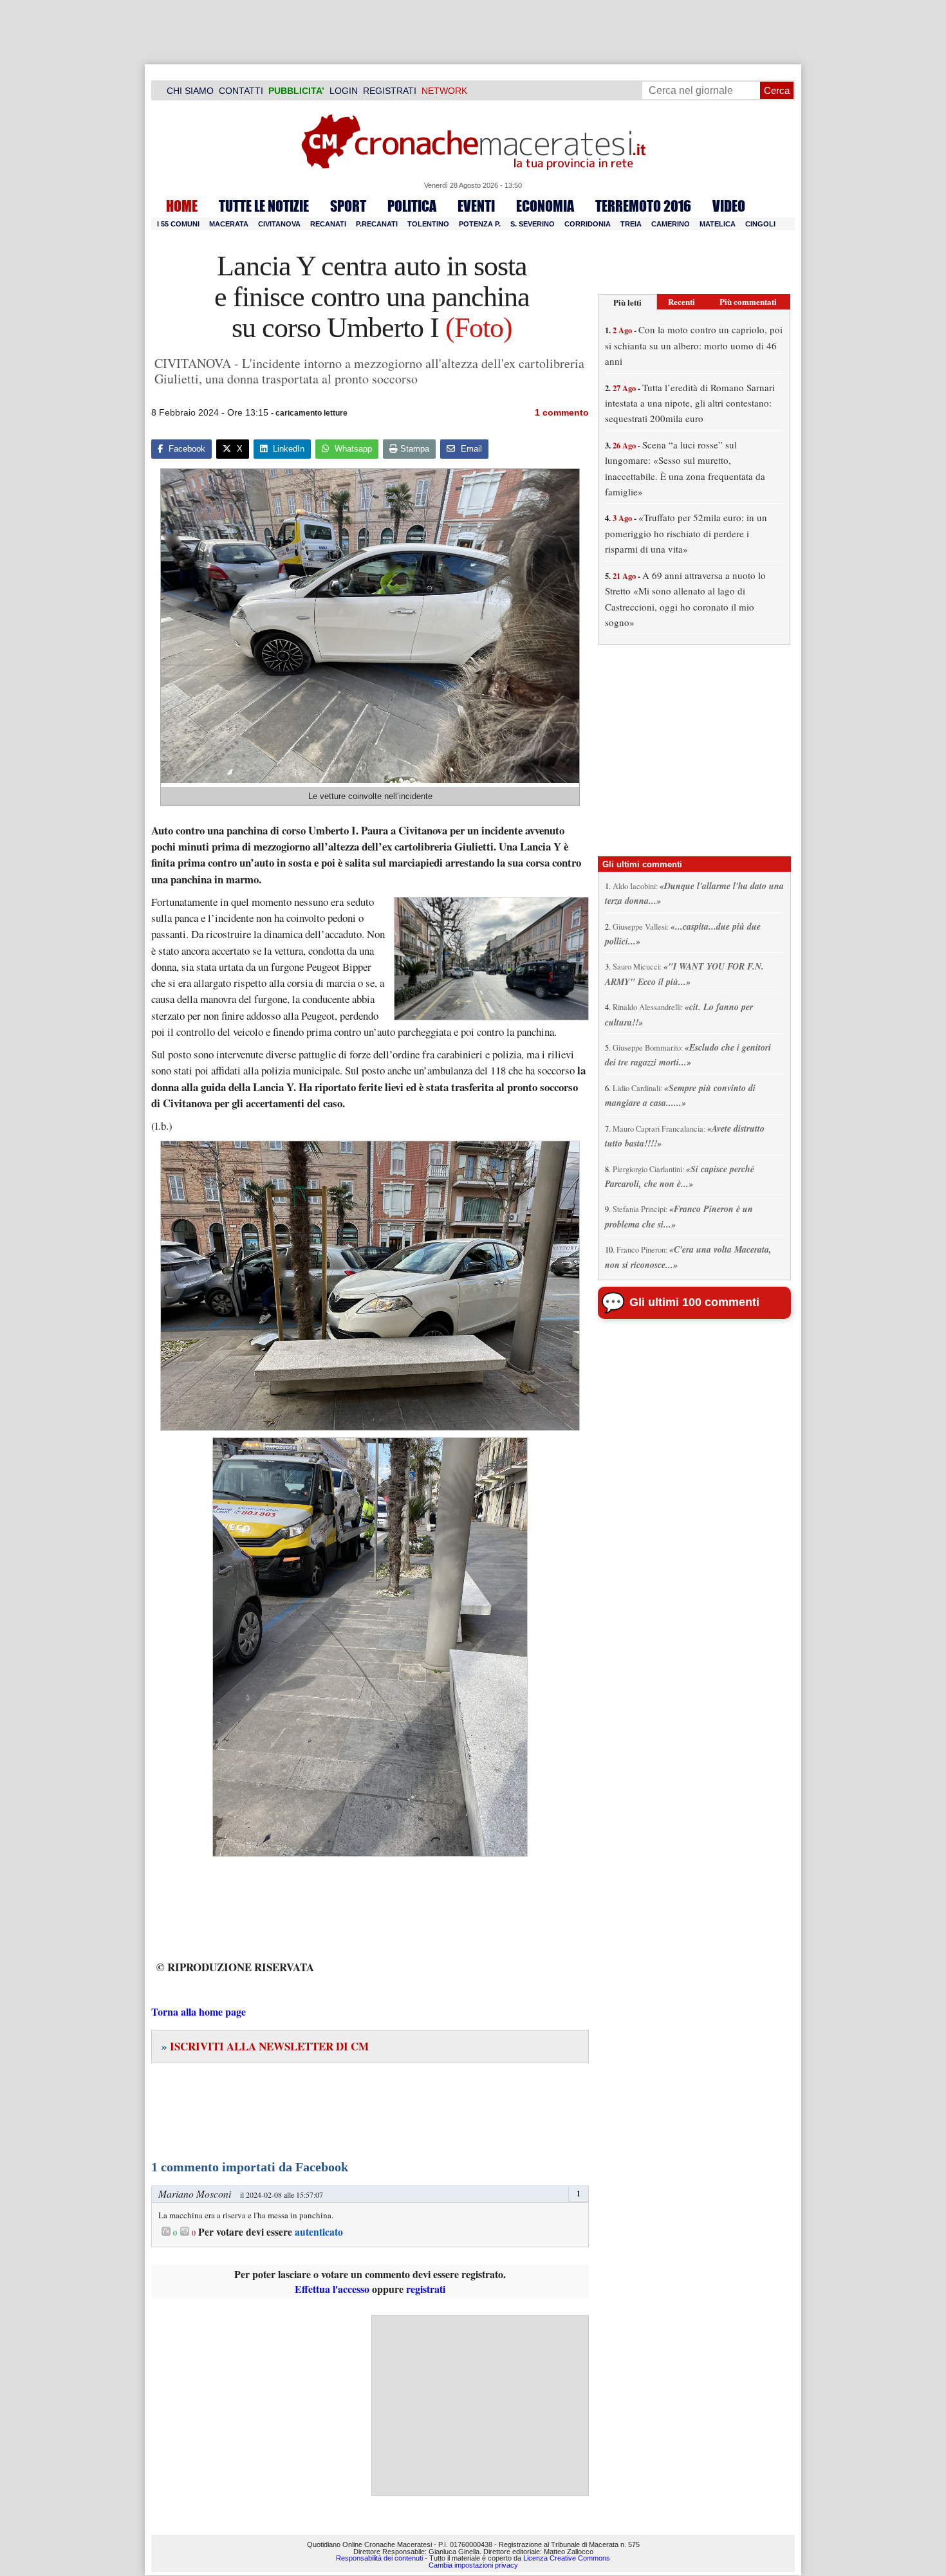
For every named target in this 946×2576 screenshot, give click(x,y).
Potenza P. (480, 224)
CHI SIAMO (190, 91)
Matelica (718, 224)
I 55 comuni (178, 224)
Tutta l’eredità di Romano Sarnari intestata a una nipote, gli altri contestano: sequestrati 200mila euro (690, 403)
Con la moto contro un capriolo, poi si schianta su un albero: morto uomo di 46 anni (694, 345)
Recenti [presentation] (682, 301)
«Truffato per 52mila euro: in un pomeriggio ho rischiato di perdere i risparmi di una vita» (686, 533)
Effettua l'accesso (332, 2289)
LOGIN (344, 91)
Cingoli (760, 224)
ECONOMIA (545, 206)
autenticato (319, 2232)
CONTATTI (241, 91)
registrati (426, 2289)
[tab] (627, 302)
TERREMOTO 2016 (643, 206)
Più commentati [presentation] (748, 301)
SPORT (348, 206)
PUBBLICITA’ (296, 91)
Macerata (229, 224)
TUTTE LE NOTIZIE (264, 206)
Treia (631, 224)
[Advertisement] (480, 2406)
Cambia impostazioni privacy (473, 2565)
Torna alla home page (199, 2011)
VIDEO (729, 206)
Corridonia (588, 224)
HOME (182, 206)
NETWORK (444, 91)
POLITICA (412, 206)
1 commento (562, 412)
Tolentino (428, 224)
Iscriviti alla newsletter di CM (265, 2046)
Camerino (671, 224)
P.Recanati (377, 224)
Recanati (328, 224)
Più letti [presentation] (627, 302)
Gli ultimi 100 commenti (694, 1302)
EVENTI (476, 206)
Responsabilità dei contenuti (379, 2558)
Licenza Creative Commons (567, 2558)
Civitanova (279, 224)
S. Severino (533, 224)
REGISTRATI (390, 91)
